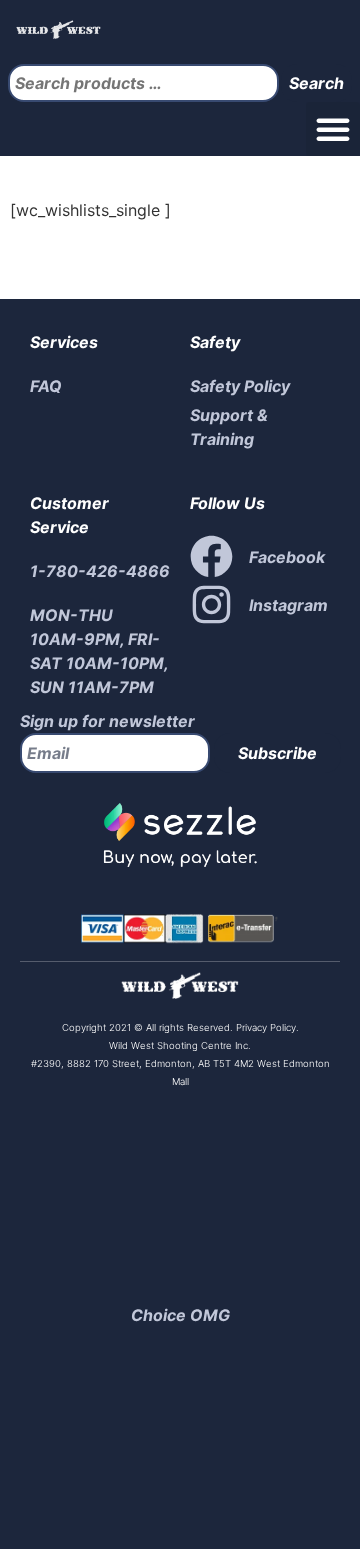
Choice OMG (180, 1315)
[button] (333, 129)
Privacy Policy (264, 1027)
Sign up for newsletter (107, 721)
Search (316, 83)
